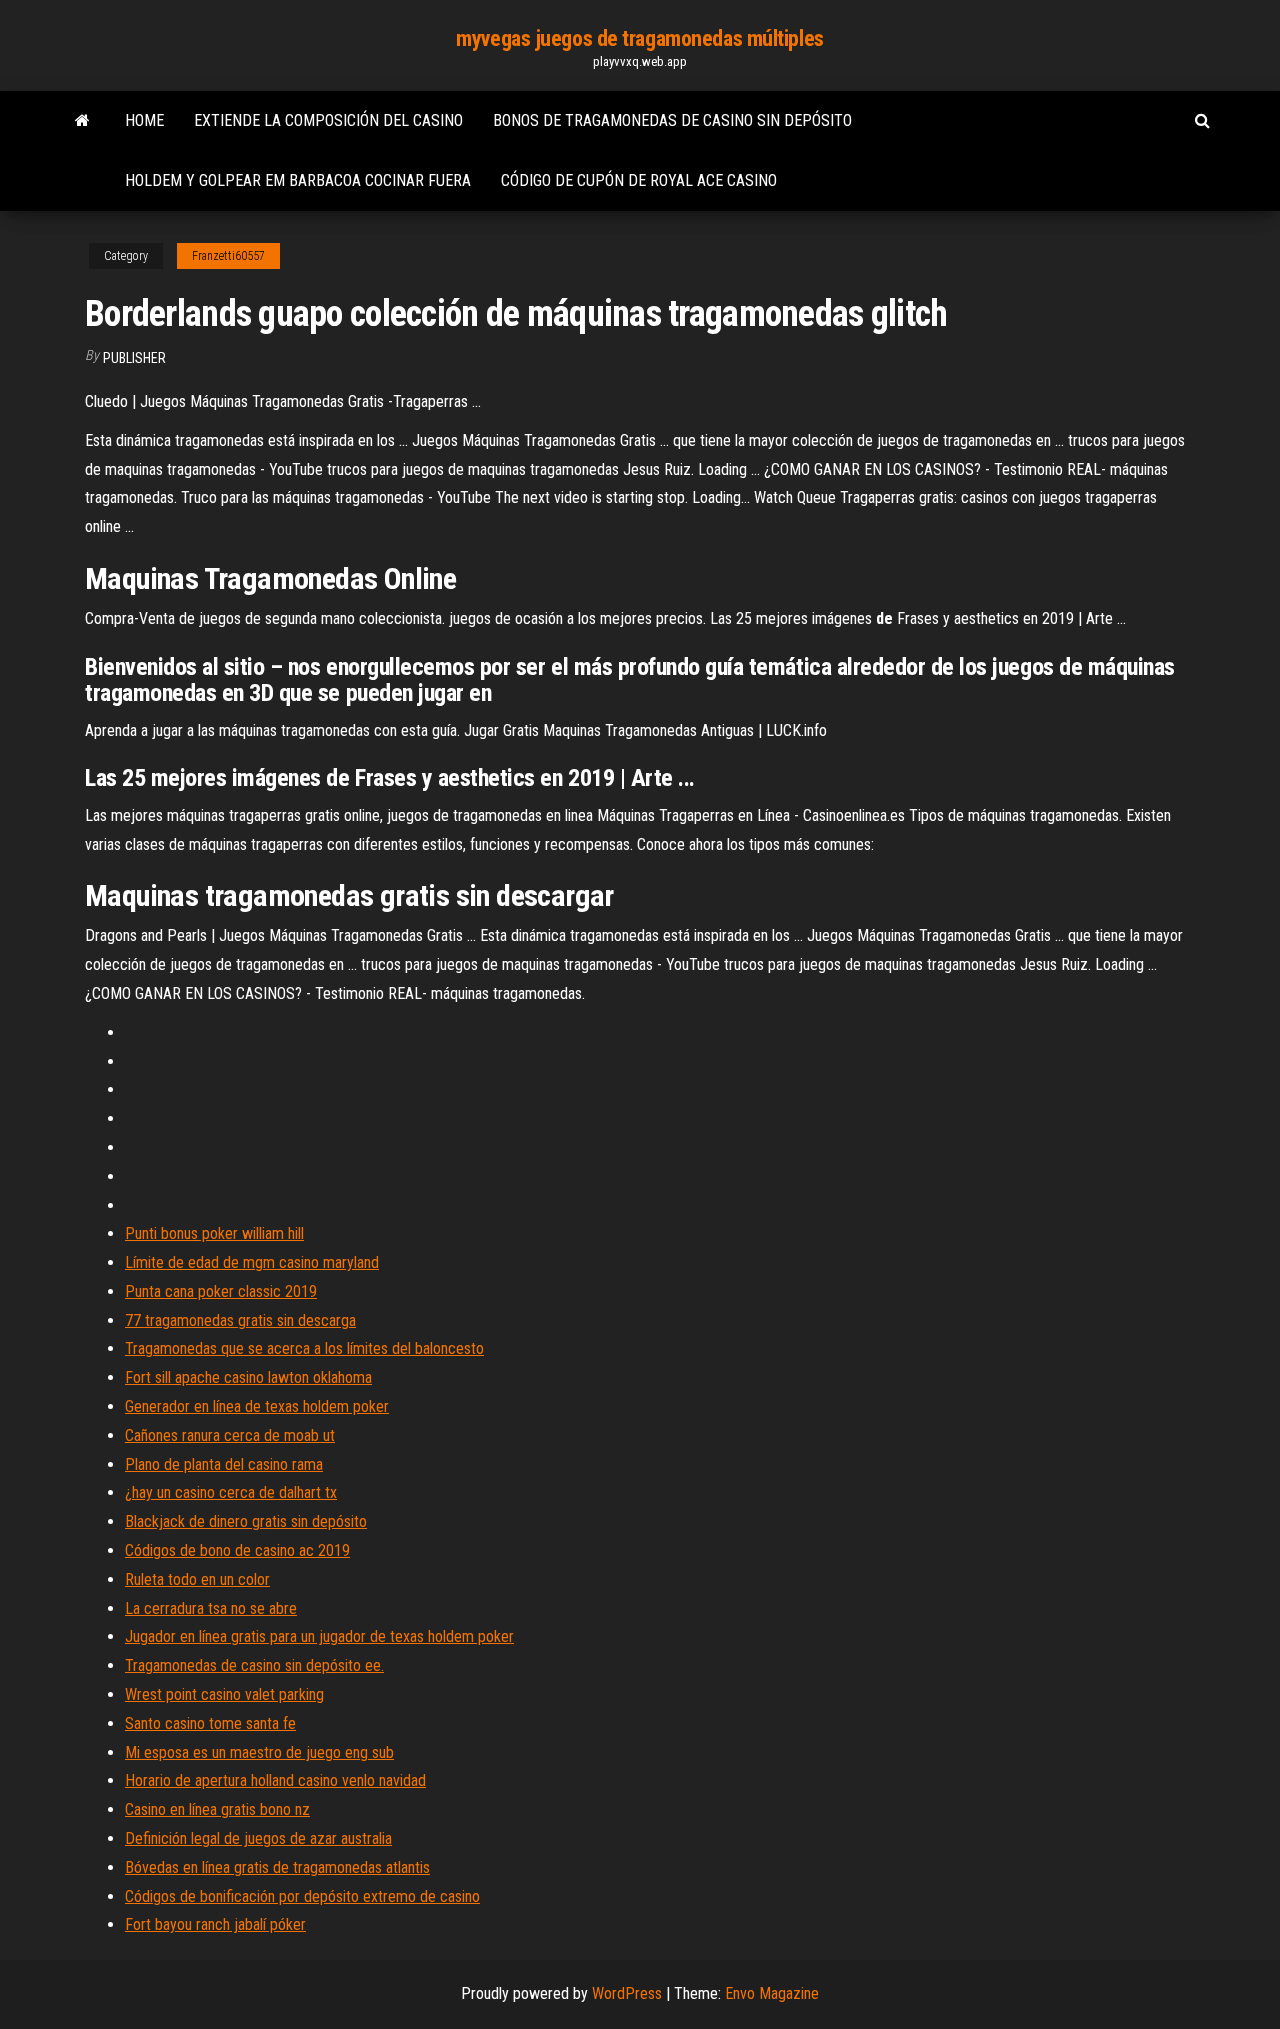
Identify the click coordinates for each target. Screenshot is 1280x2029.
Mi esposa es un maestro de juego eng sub (259, 1752)
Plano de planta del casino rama (224, 1464)
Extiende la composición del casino (328, 120)
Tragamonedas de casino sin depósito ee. (254, 1665)
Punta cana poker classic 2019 (221, 1291)
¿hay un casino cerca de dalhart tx (231, 1492)
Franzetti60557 (228, 256)
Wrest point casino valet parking (224, 1694)
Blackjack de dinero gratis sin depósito (246, 1521)
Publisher (134, 358)
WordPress (627, 1993)
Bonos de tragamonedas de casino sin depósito (672, 120)
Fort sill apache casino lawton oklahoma (248, 1377)
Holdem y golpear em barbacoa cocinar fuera (298, 180)
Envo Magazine (772, 1993)
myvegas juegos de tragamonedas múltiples (639, 38)
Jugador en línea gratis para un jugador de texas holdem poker (319, 1636)
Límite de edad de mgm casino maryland (252, 1262)
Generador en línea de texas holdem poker (257, 1406)
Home (144, 120)
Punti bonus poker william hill (214, 1233)
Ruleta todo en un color (197, 1579)
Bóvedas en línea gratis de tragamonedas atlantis (277, 1867)
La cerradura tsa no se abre (211, 1608)
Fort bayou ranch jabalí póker (215, 1924)
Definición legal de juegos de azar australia (258, 1838)
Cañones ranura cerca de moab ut (230, 1435)
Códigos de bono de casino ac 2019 (237, 1550)
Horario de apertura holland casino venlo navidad (275, 1780)
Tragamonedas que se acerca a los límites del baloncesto (304, 1348)
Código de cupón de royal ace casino (639, 180)
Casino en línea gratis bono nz (217, 1809)
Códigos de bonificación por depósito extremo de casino (302, 1896)
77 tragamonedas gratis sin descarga (240, 1320)
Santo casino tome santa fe (210, 1723)
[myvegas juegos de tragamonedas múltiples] (82, 121)
